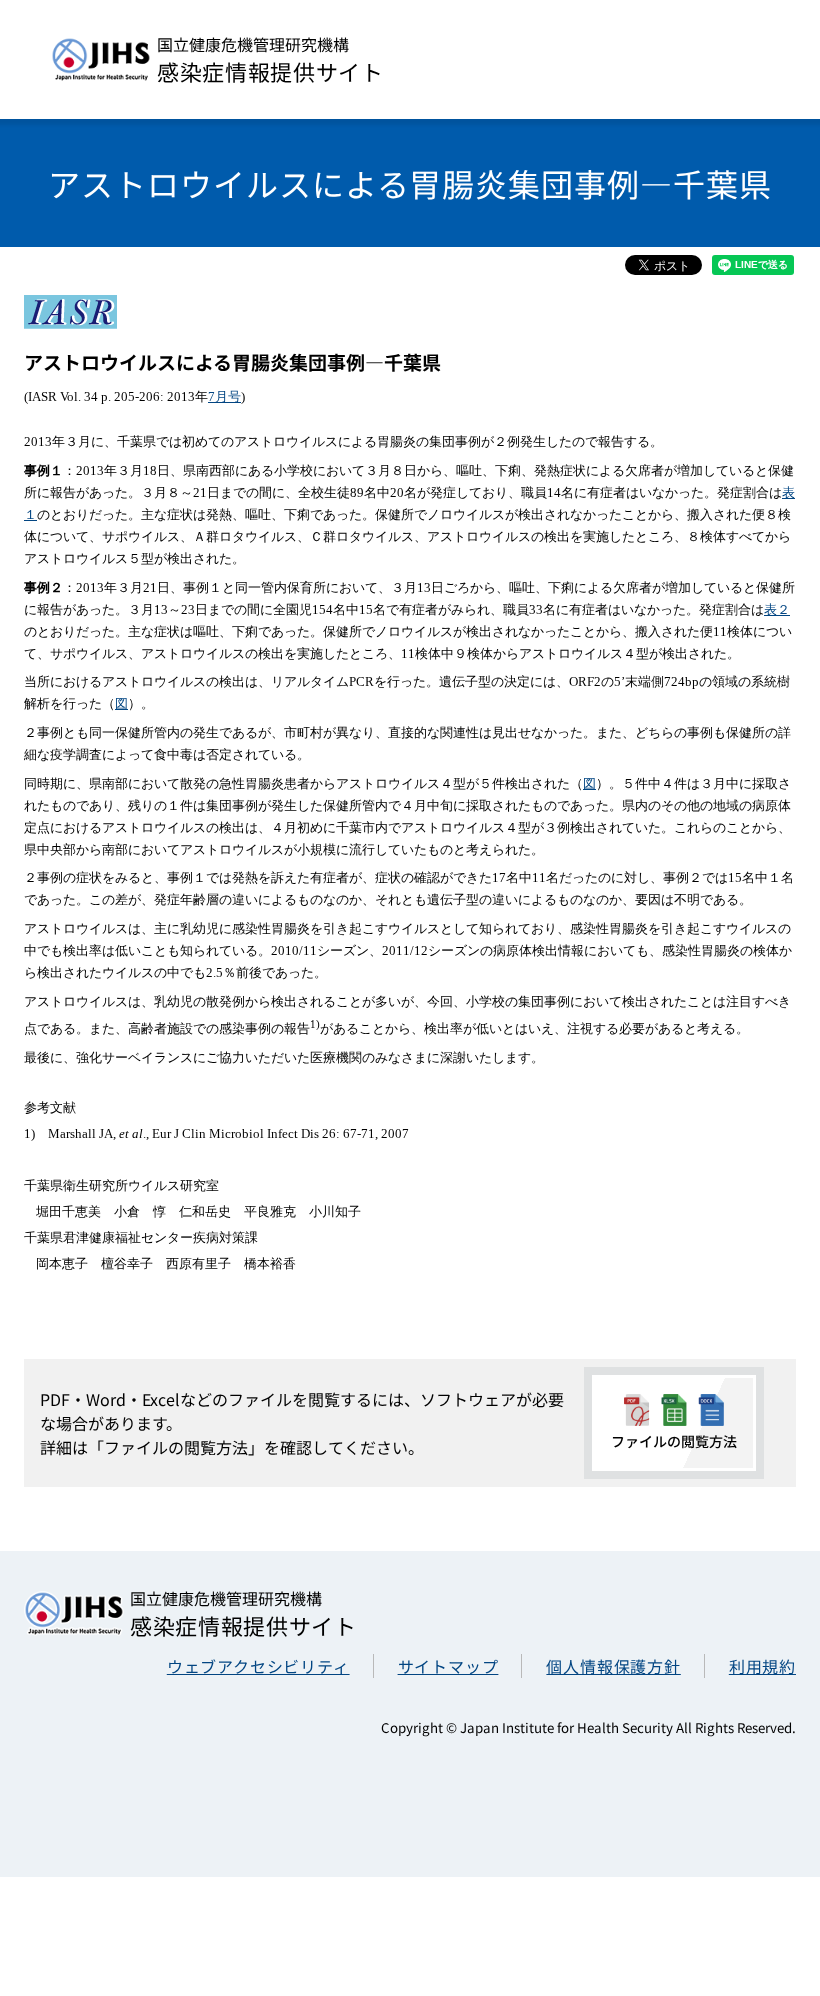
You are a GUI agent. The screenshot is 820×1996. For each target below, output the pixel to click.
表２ (777, 609)
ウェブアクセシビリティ (258, 1666)
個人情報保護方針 (613, 1666)
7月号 (224, 396)
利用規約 (762, 1666)
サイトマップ (448, 1666)
